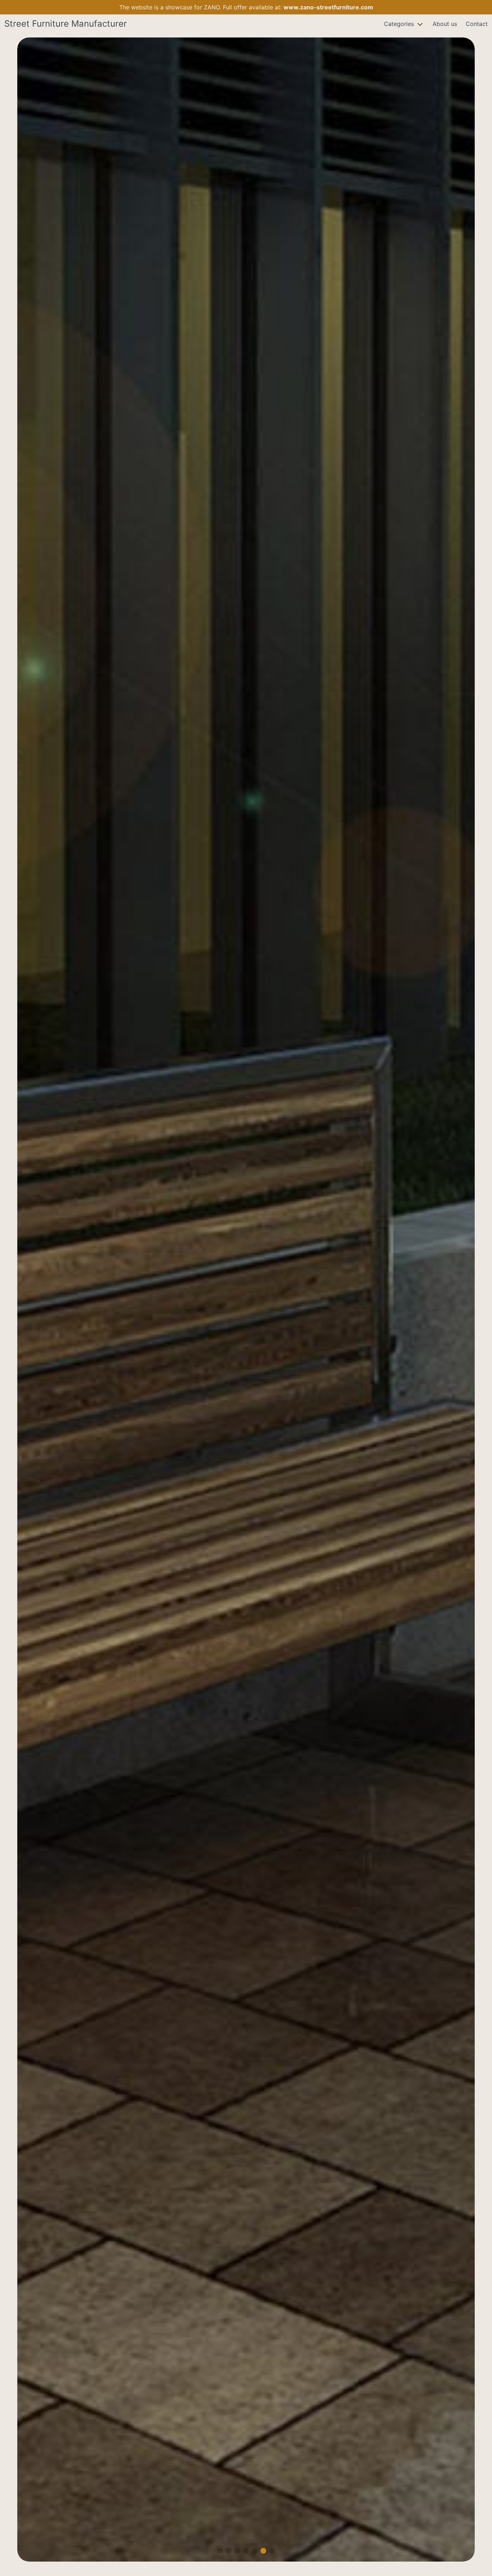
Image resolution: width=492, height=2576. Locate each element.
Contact (477, 24)
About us (445, 24)
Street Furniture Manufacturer (66, 24)
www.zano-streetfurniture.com (328, 7)
